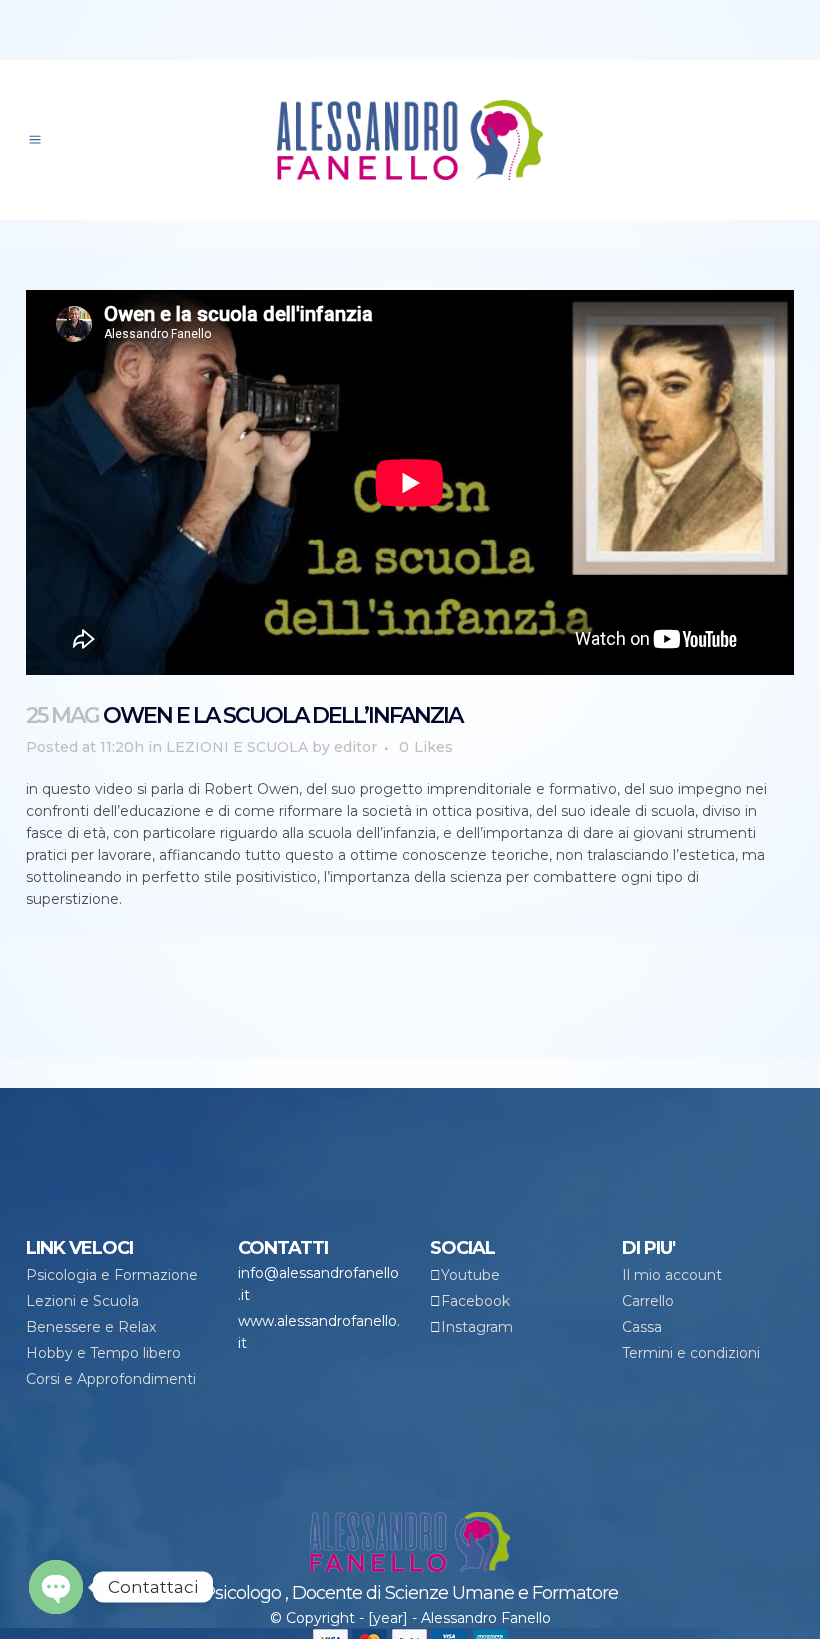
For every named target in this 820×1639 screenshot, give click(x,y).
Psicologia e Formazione (112, 1275)
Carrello (648, 1301)
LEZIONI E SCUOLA (237, 747)
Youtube (470, 1275)
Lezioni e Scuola (82, 1301)
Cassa (642, 1327)
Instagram (477, 1327)
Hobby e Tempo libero (103, 1353)
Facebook (475, 1301)
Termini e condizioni (691, 1353)
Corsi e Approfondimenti (111, 1379)
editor (355, 747)
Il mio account (672, 1275)
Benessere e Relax (91, 1327)
